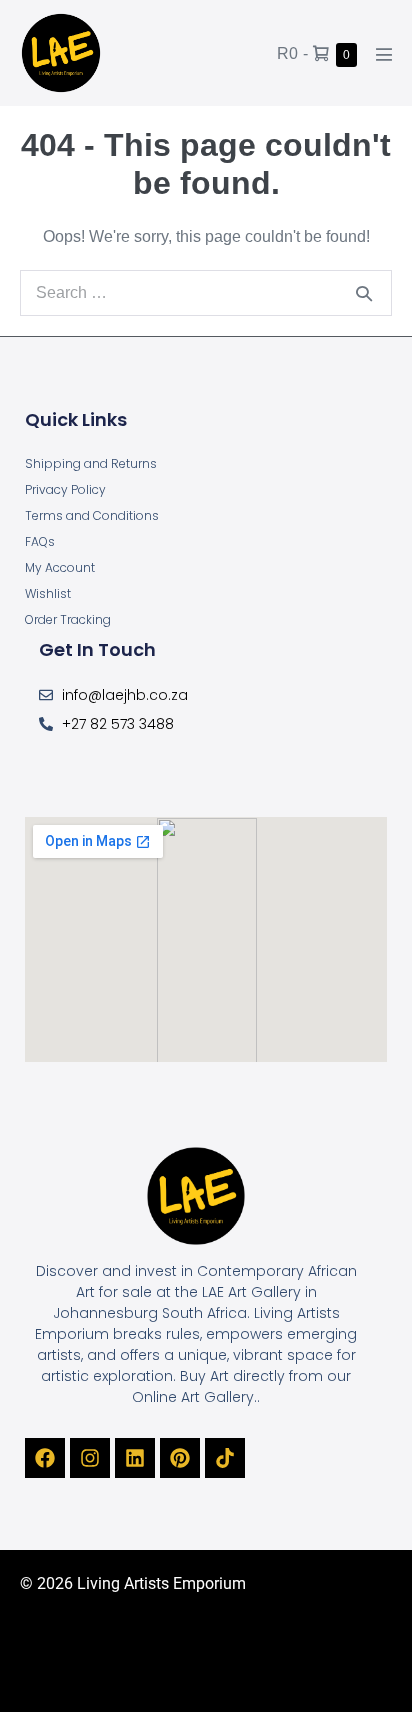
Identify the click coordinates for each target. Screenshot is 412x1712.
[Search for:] (206, 292)
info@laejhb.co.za (125, 695)
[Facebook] (45, 1458)
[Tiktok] (225, 1458)
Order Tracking (68, 619)
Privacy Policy (65, 489)
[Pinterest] (180, 1458)
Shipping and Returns (91, 463)
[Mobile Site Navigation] (384, 54)
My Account (60, 567)
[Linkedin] (135, 1458)
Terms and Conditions (92, 515)
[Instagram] (90, 1458)
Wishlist (48, 593)
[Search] (364, 293)
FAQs (40, 541)
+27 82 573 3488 (118, 724)
